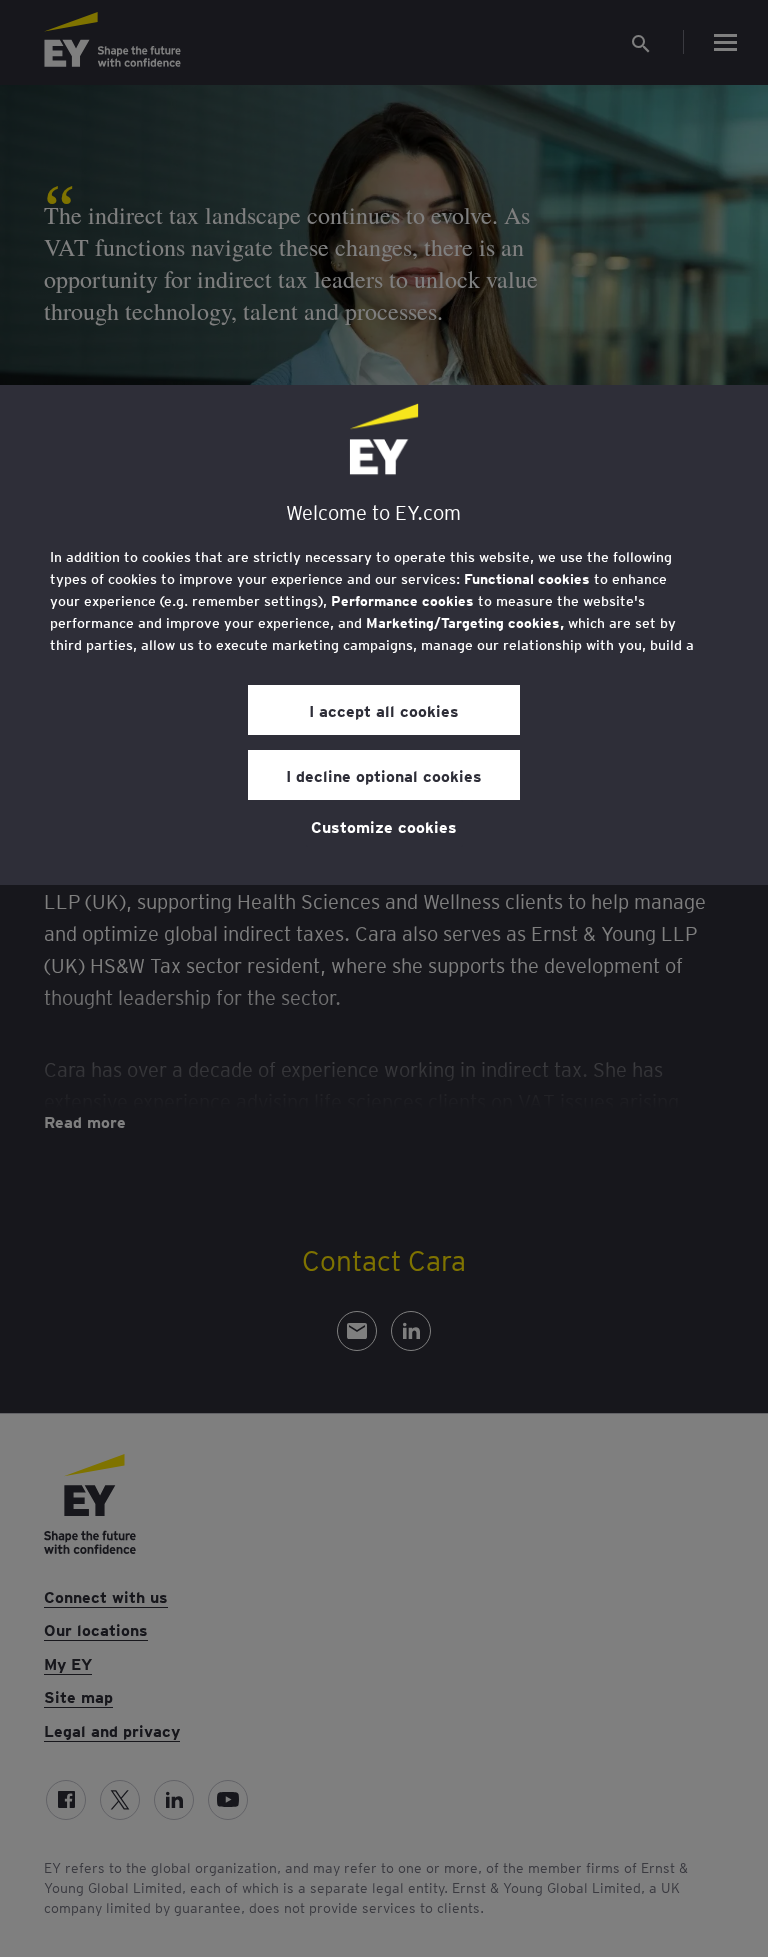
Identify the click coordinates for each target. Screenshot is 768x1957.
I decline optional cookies (384, 775)
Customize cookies (384, 826)
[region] (384, 635)
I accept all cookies (384, 710)
